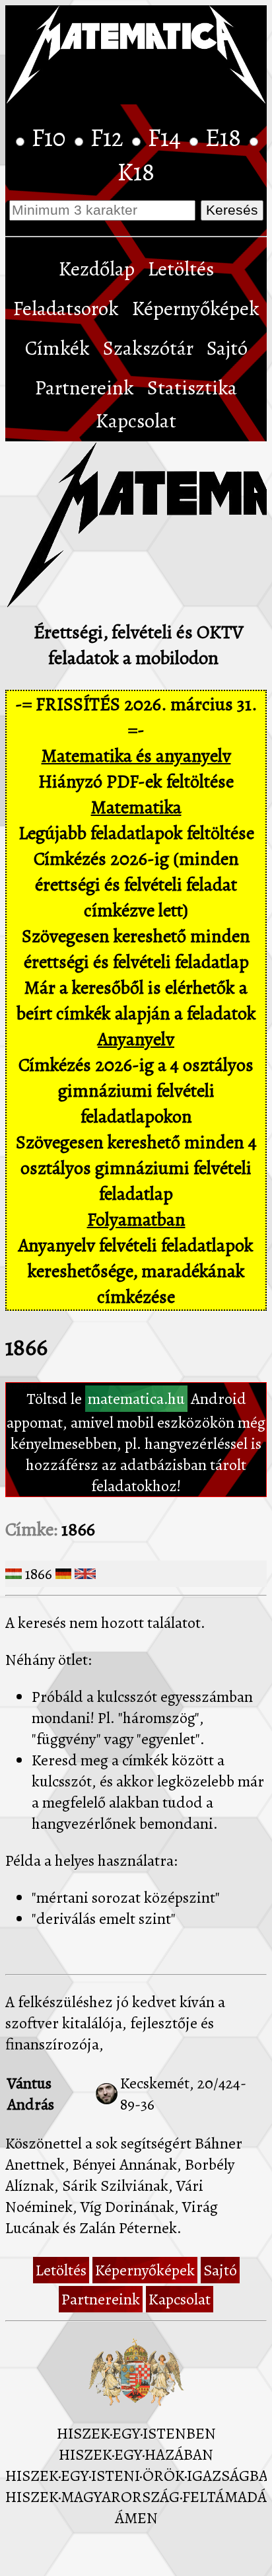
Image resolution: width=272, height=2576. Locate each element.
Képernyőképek (196, 309)
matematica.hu (136, 1399)
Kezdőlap (97, 269)
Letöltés (181, 269)
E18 (226, 137)
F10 (51, 137)
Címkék (57, 348)
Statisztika (192, 388)
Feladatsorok (66, 309)
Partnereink (85, 388)
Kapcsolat (136, 421)
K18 (136, 172)
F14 (167, 137)
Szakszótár (148, 348)
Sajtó (227, 348)
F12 (110, 137)
